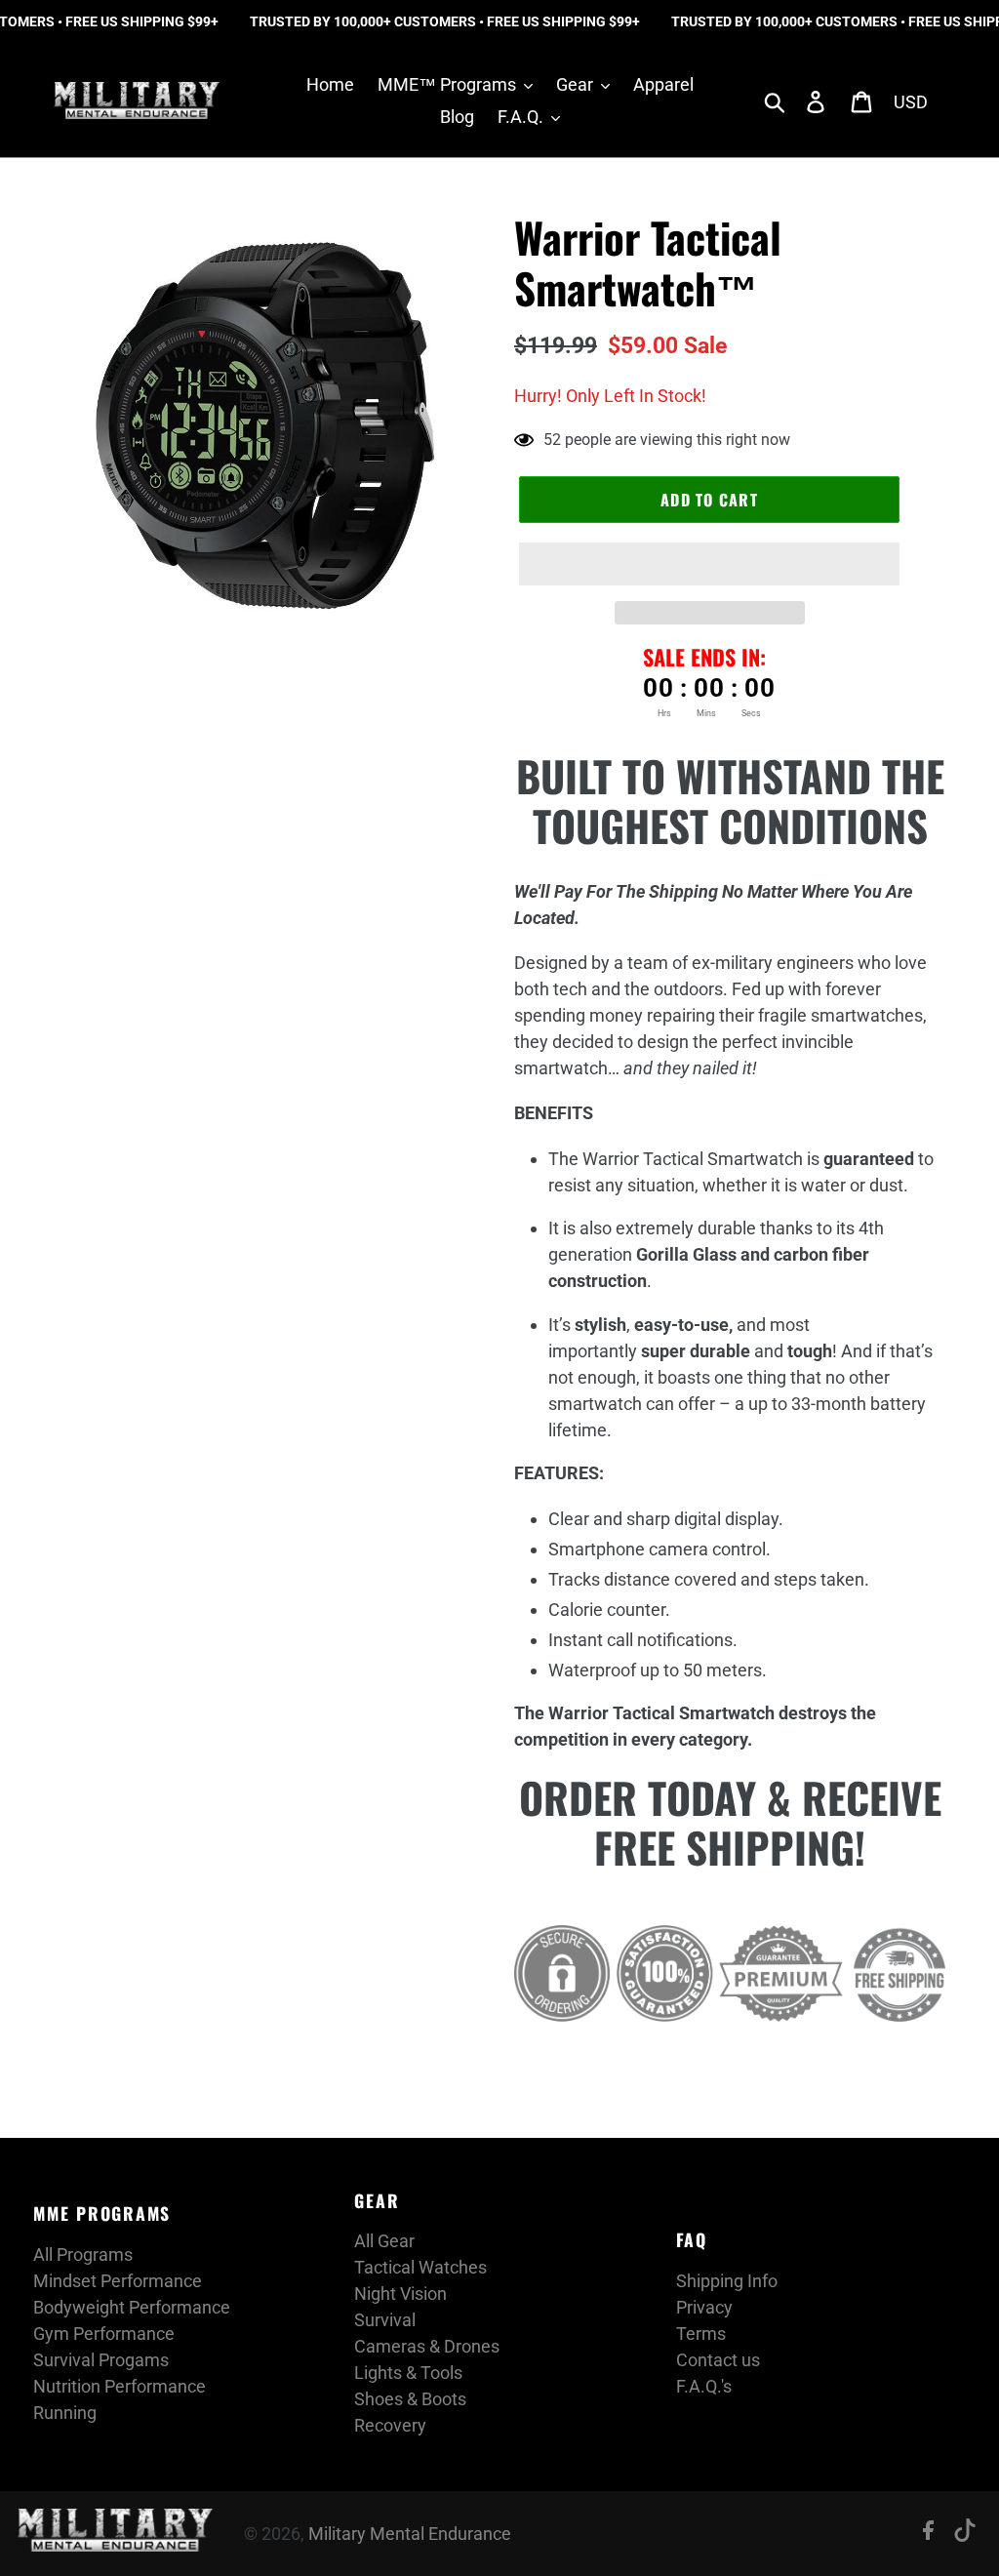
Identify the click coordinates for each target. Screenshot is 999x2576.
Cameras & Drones (427, 2346)
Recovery (390, 2425)
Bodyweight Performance (132, 2307)
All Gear (384, 2241)
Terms (701, 2334)
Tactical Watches (420, 2267)
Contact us (718, 2360)
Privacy (704, 2307)
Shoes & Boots (410, 2399)
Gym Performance (104, 2334)
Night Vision (400, 2294)
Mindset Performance (118, 2281)
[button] (709, 564)
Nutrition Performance (120, 2386)
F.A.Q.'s (704, 2386)
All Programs (83, 2254)
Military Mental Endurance (410, 2534)
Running (65, 2413)
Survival (385, 2320)
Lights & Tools (408, 2373)
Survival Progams (101, 2360)
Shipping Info (727, 2281)
